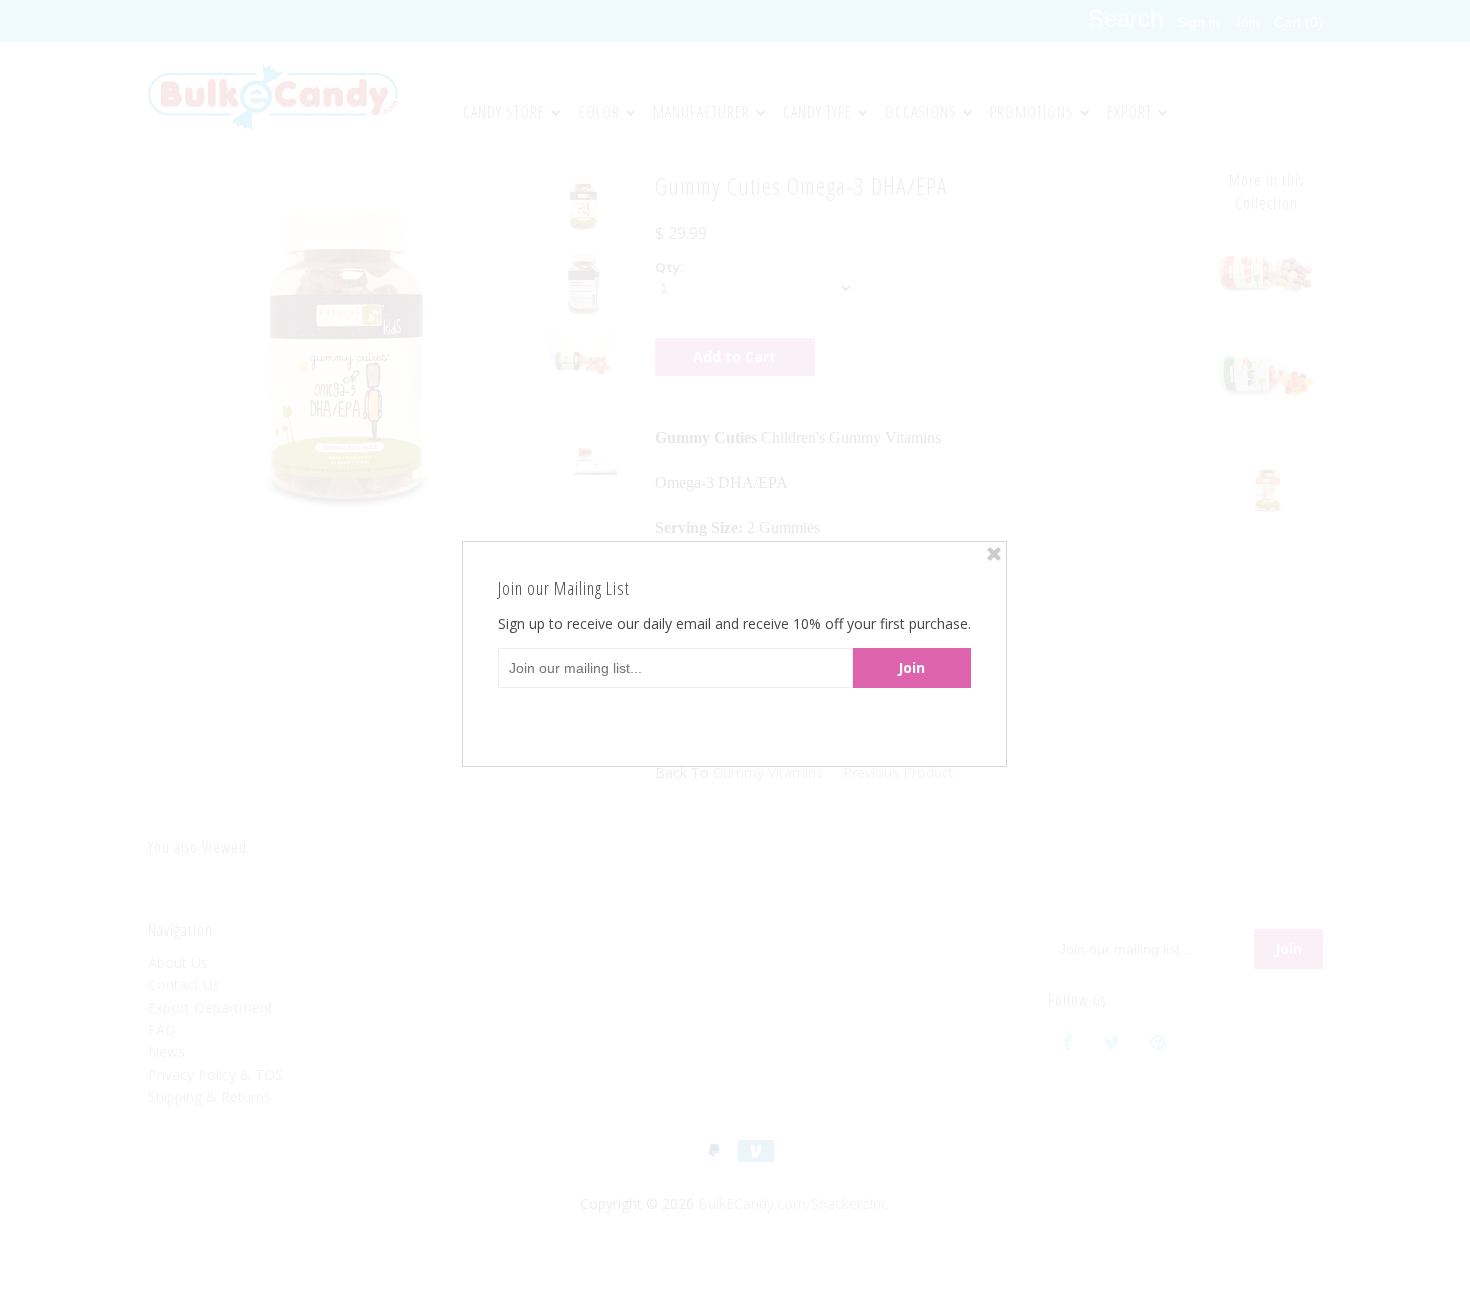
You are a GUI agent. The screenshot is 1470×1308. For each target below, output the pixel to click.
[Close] (994, 554)
